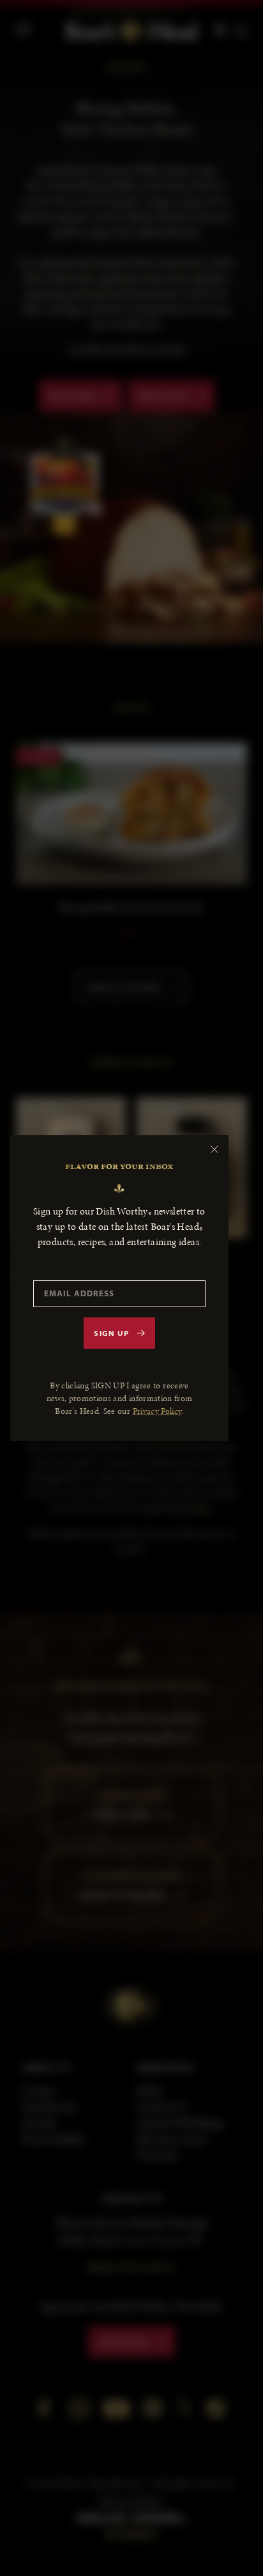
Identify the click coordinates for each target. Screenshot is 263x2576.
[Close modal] (214, 1149)
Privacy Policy (157, 1411)
